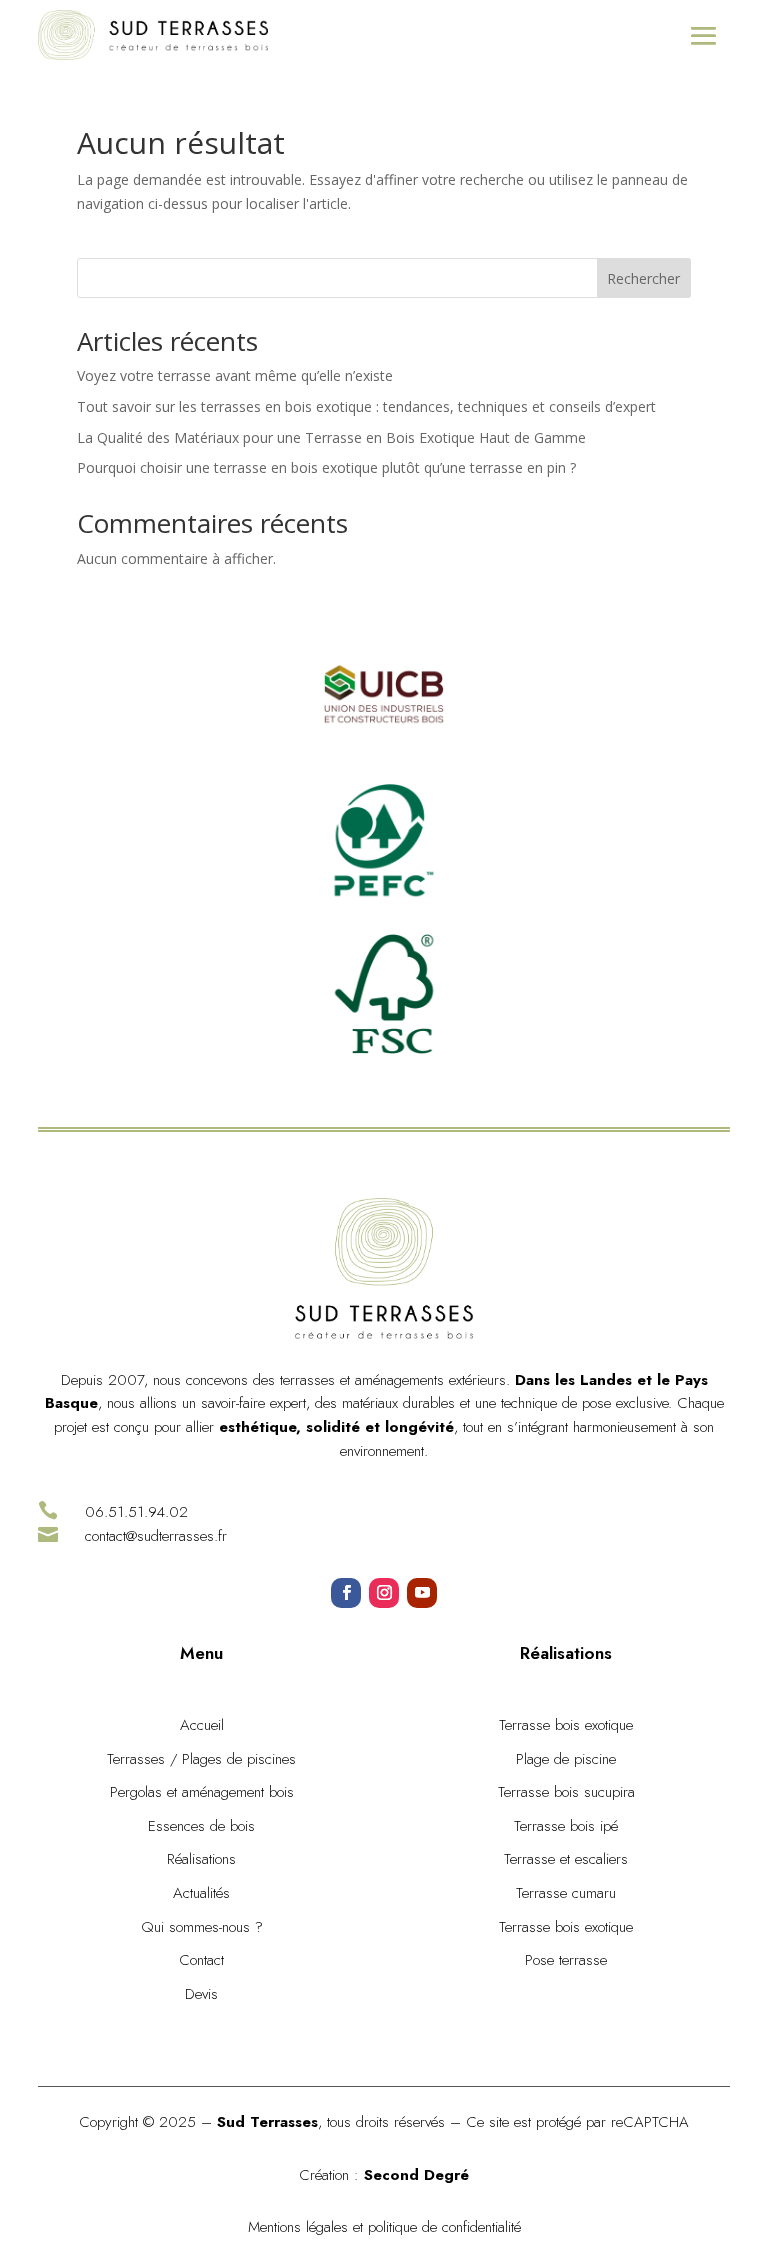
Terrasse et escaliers (566, 1859)
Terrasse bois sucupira (566, 1792)
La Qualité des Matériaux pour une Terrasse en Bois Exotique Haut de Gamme (333, 437)
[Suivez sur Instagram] (384, 1593)
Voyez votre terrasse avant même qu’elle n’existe (235, 375)
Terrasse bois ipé (566, 1826)
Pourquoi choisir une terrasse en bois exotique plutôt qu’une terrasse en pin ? (328, 467)
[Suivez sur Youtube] (422, 1593)
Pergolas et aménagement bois (202, 1792)
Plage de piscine (566, 1759)
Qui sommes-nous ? (202, 1927)
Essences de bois (201, 1826)
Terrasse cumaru (566, 1893)
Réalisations (201, 1859)
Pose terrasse (566, 1960)
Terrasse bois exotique (566, 1725)
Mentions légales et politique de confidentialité (384, 2227)
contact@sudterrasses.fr (156, 1536)
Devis (201, 1994)
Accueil (202, 1725)
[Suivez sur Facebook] (346, 1593)
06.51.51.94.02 (136, 1512)
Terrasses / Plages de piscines (201, 1759)
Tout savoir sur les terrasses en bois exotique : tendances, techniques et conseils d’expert (366, 406)
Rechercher (643, 278)
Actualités (201, 1893)
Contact (201, 1960)
